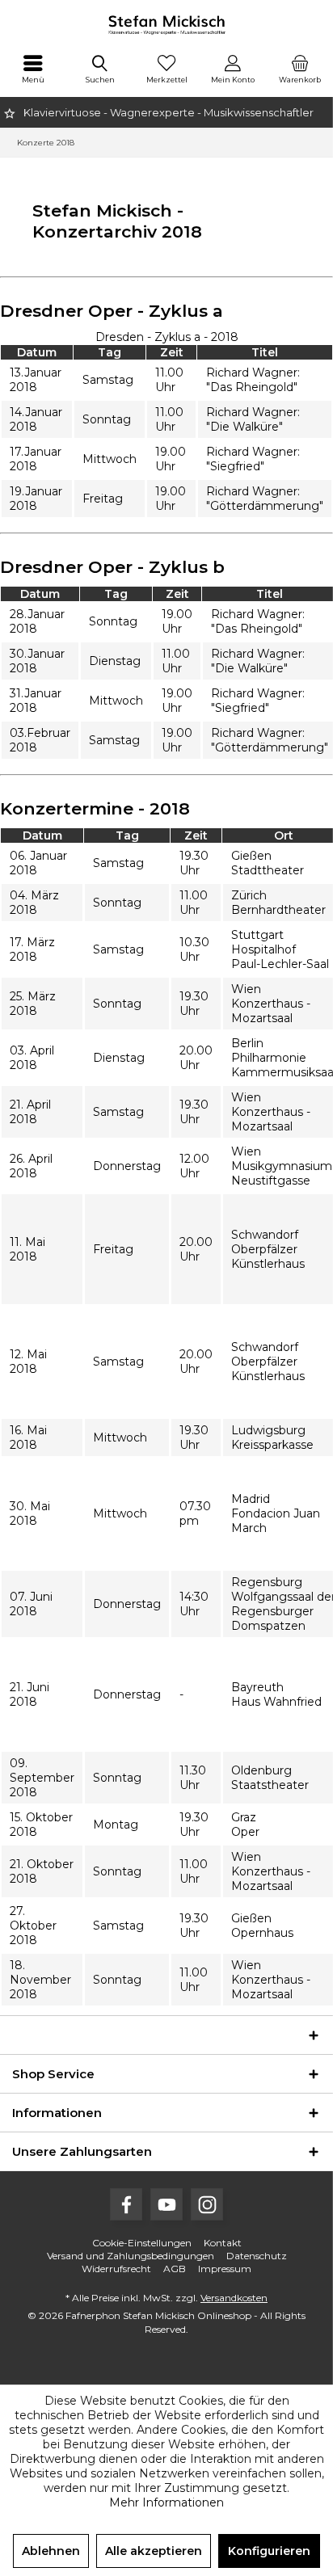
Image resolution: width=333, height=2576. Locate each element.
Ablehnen (51, 2551)
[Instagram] (207, 2204)
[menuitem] (33, 69)
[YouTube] (166, 2204)
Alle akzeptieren (154, 2551)
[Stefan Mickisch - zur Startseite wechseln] (166, 24)
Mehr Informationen (166, 2502)
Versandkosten (234, 2298)
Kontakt (223, 2243)
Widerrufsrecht (116, 2269)
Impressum (225, 2269)
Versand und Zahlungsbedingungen (131, 2256)
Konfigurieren (269, 2551)
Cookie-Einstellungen (142, 2243)
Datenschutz (257, 2256)
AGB (175, 2269)
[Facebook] (126, 2204)
